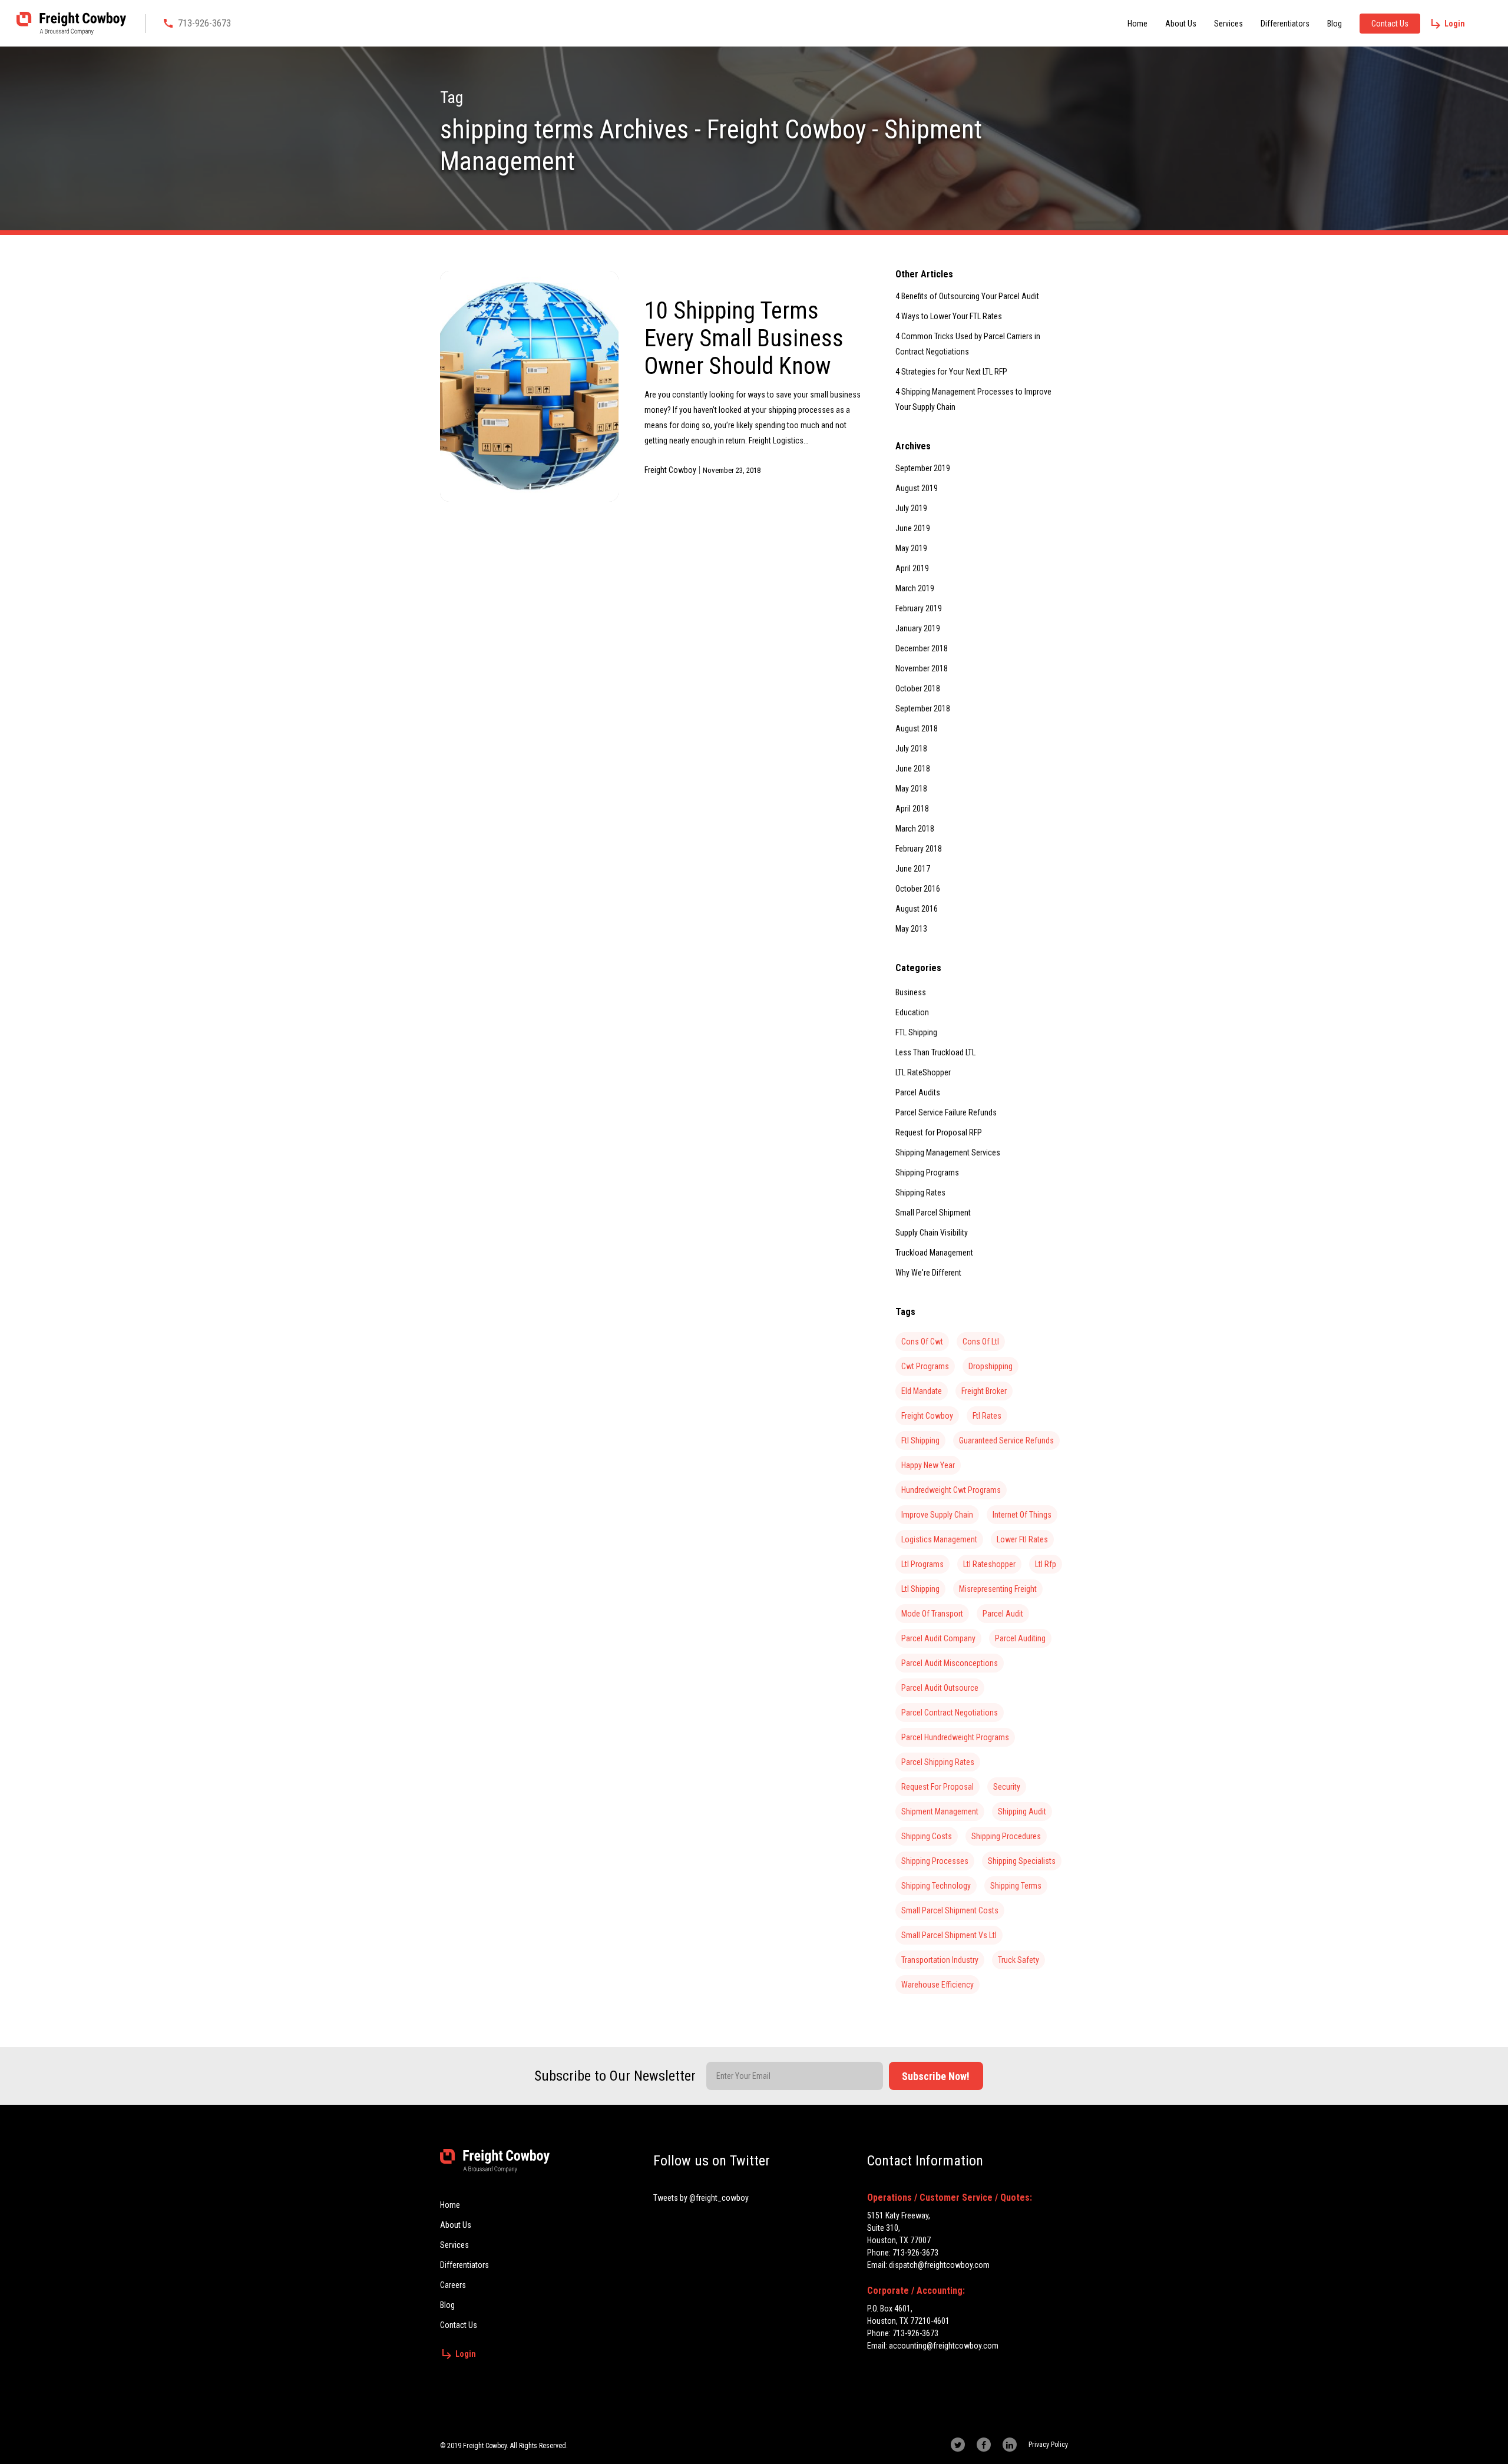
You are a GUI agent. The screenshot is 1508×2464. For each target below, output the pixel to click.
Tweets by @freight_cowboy (701, 2198)
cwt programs (925, 1366)
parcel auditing (1020, 1638)
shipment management (940, 1811)
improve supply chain (937, 1515)
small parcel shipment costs (950, 1910)
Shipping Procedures (1006, 1836)
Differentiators (1285, 24)
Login (1455, 24)
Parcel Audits (918, 1092)
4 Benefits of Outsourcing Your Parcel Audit (967, 296)
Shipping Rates (920, 1193)
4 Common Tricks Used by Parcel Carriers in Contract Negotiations (968, 344)
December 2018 (922, 648)
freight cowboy (927, 1416)
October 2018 (918, 688)
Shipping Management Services (948, 1152)
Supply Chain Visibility (932, 1233)
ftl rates (987, 1416)
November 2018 (922, 668)
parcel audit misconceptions (950, 1663)
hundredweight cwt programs (951, 1490)
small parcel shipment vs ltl (949, 1935)
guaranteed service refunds (1006, 1440)
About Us (1181, 24)
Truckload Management (934, 1253)
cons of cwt (922, 1342)
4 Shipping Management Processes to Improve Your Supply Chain (973, 399)
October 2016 (918, 889)
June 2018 (913, 769)
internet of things (1022, 1515)
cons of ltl (981, 1342)
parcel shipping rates (938, 1762)
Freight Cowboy (670, 470)
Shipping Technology (936, 1886)
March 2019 (915, 588)
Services (1228, 24)
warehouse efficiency (937, 1985)
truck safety (1018, 1960)
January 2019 (918, 628)
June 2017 (913, 869)
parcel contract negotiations (950, 1713)
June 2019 (913, 528)
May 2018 (911, 789)
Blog (1335, 24)
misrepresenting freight (998, 1589)
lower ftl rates (1022, 1539)
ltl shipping (920, 1589)
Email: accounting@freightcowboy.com (933, 2346)
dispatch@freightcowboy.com (939, 2265)
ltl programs (922, 1564)
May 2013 (911, 929)
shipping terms (1016, 1886)
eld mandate (922, 1391)
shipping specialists (1022, 1861)
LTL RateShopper (923, 1072)
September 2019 (923, 468)
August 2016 (917, 909)
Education (912, 1012)
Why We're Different (928, 1273)
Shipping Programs (927, 1173)
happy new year (928, 1465)
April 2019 (912, 568)
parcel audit (1003, 1614)
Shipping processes (935, 1861)
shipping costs (927, 1836)
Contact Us (1390, 24)
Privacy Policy (1048, 2445)
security (1007, 1787)
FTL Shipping (916, 1032)
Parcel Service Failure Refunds (946, 1112)
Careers (453, 2285)
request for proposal (937, 1787)
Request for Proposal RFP (939, 1132)
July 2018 (911, 749)
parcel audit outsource (940, 1688)
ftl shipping (920, 1440)
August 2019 (917, 488)
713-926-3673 (204, 23)
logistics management (939, 1539)
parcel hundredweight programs (955, 1737)
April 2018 (912, 809)
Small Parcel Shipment (933, 1213)
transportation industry (940, 1960)
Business (911, 992)
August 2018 (917, 728)
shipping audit (1022, 1811)
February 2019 (919, 608)
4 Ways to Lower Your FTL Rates (949, 316)
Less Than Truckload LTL (935, 1052)
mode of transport (932, 1614)
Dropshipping (991, 1366)
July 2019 (911, 508)
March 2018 (915, 829)
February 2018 (919, 849)
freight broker (984, 1391)
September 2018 (923, 708)
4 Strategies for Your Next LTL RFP (951, 372)
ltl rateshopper (989, 1564)
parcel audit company (938, 1638)
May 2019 (911, 548)
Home (1137, 24)
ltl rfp (1046, 1564)
